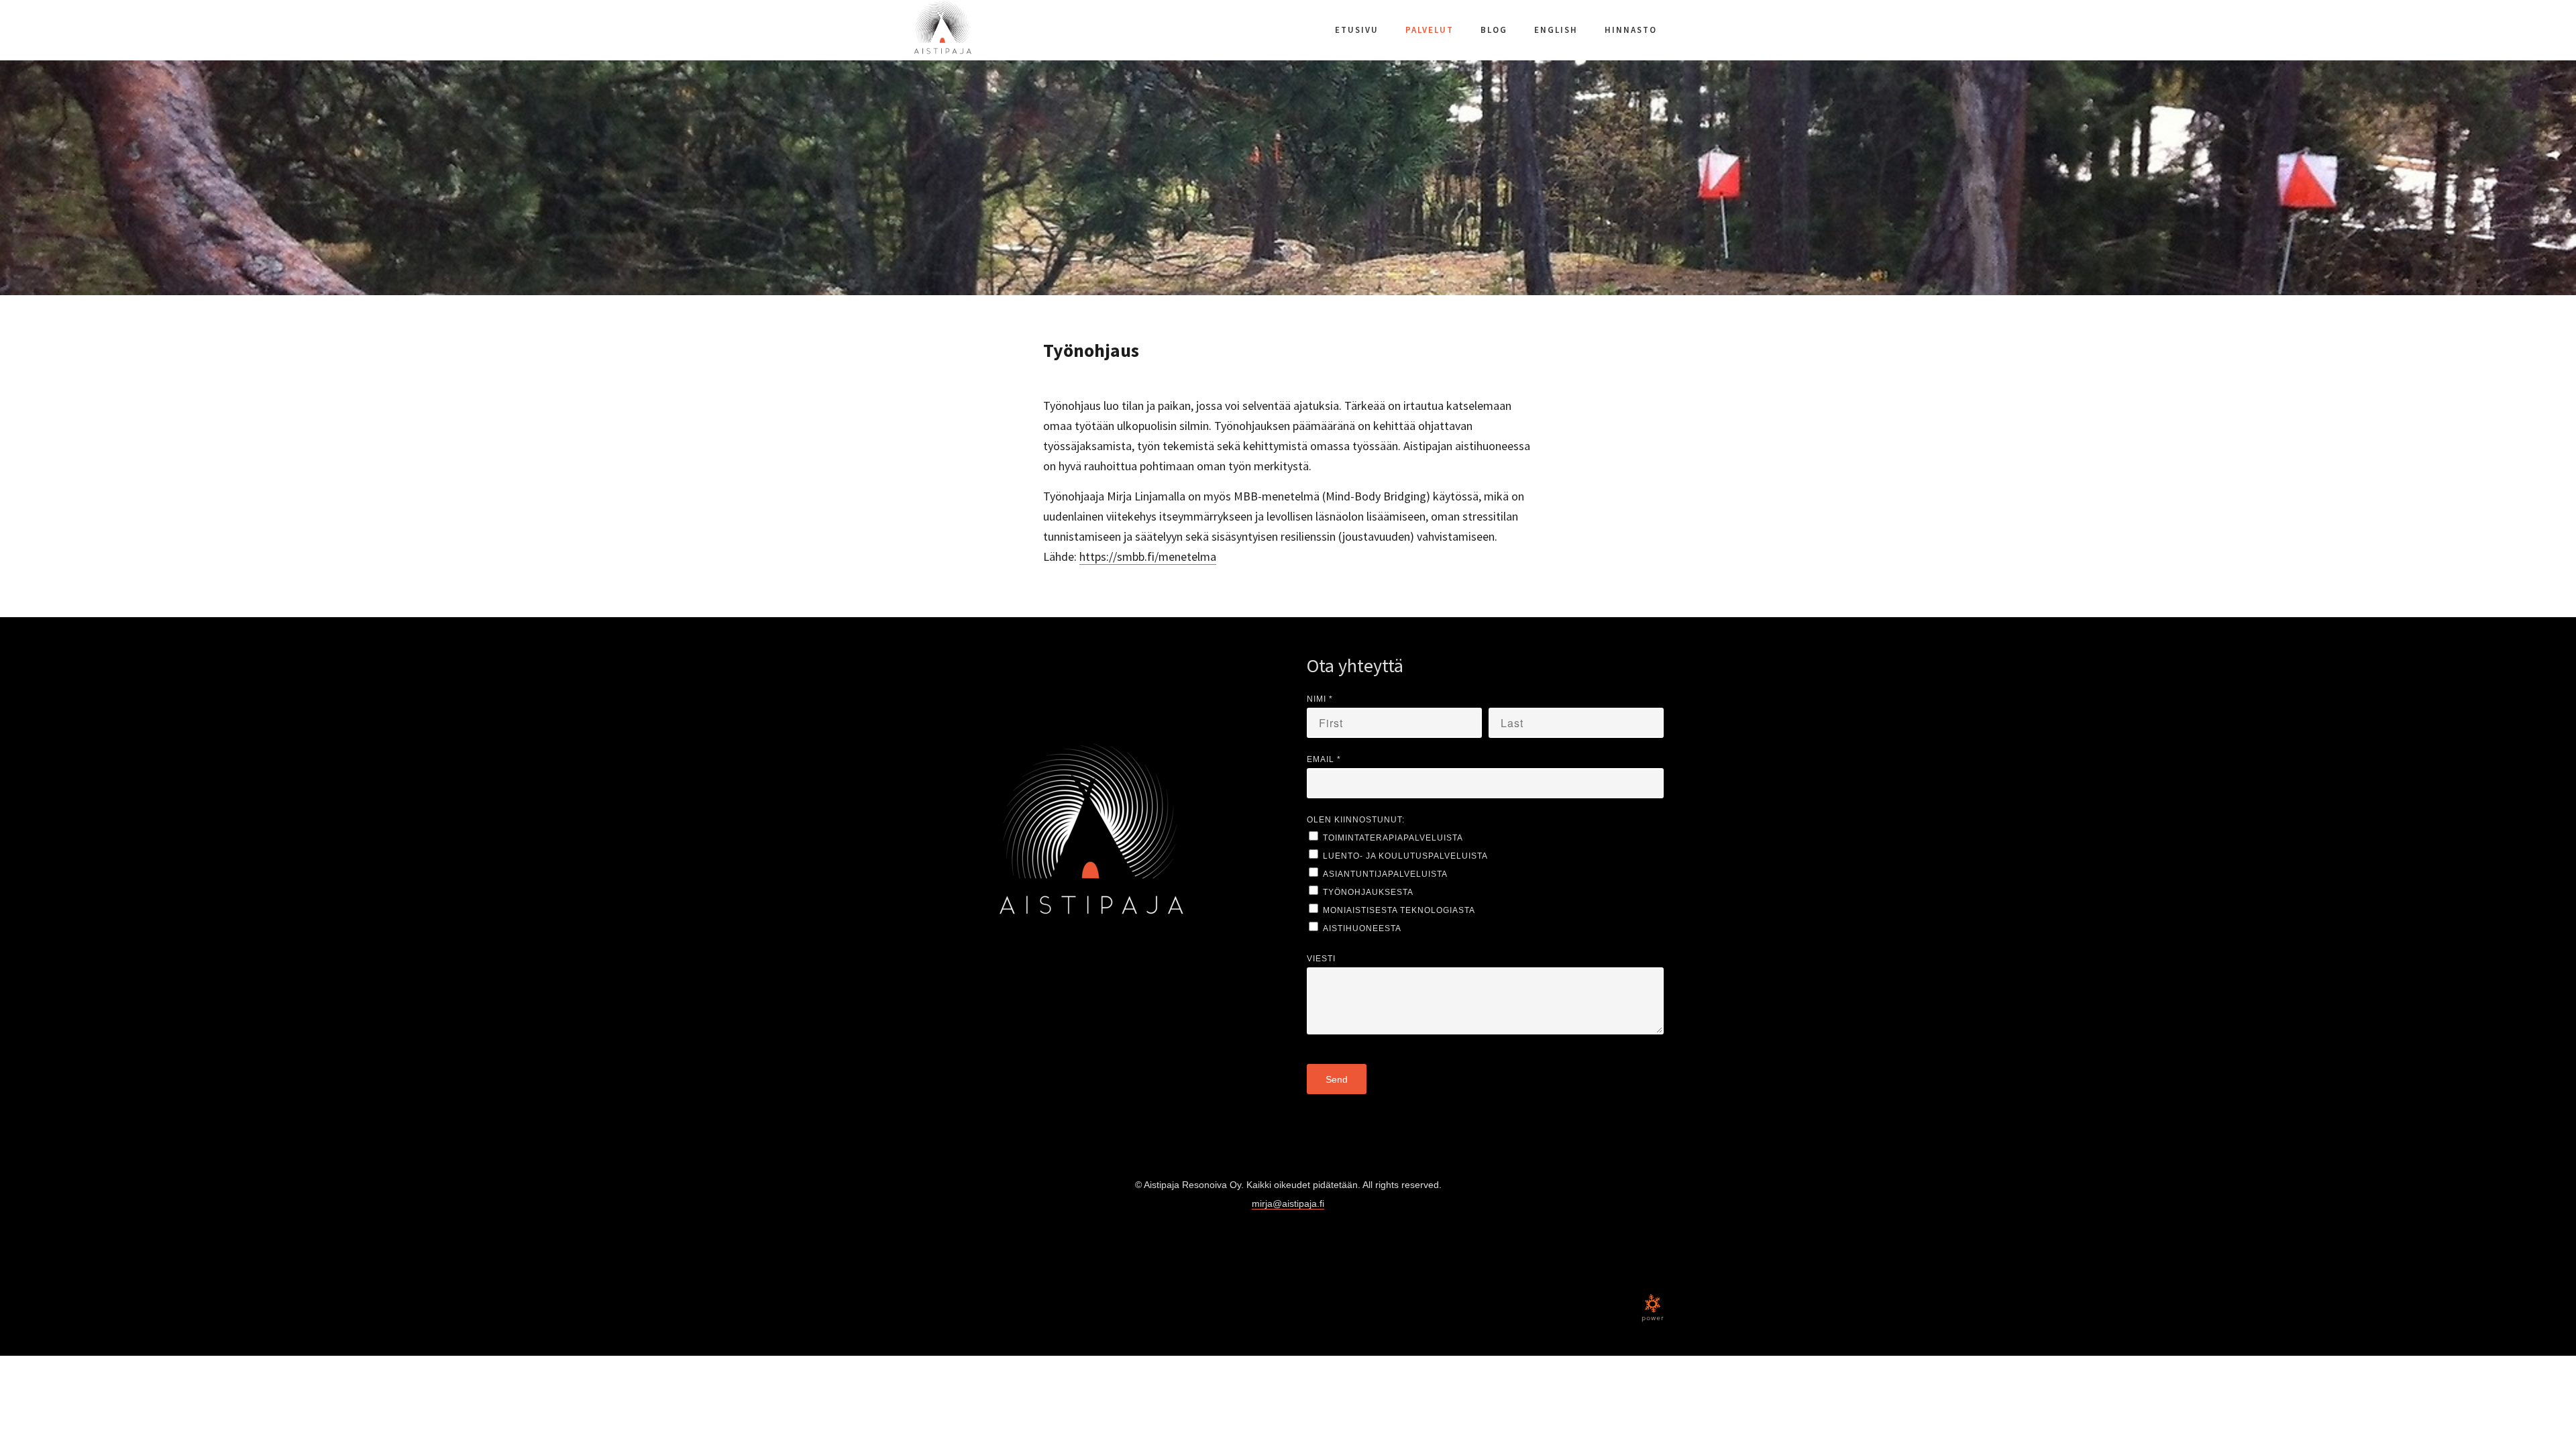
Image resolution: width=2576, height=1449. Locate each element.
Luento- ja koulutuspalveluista (1405, 856)
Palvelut (1430, 30)
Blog (1494, 30)
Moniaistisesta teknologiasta (1399, 910)
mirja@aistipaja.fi (1288, 1203)
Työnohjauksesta (1368, 892)
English (1556, 30)
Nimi (1320, 699)
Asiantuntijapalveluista (1385, 874)
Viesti (1321, 959)
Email (1324, 759)
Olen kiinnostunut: (1356, 820)
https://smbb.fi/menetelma (1148, 556)
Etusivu (1357, 30)
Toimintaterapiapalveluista (1393, 838)
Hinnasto (1631, 30)
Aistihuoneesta (1362, 928)
